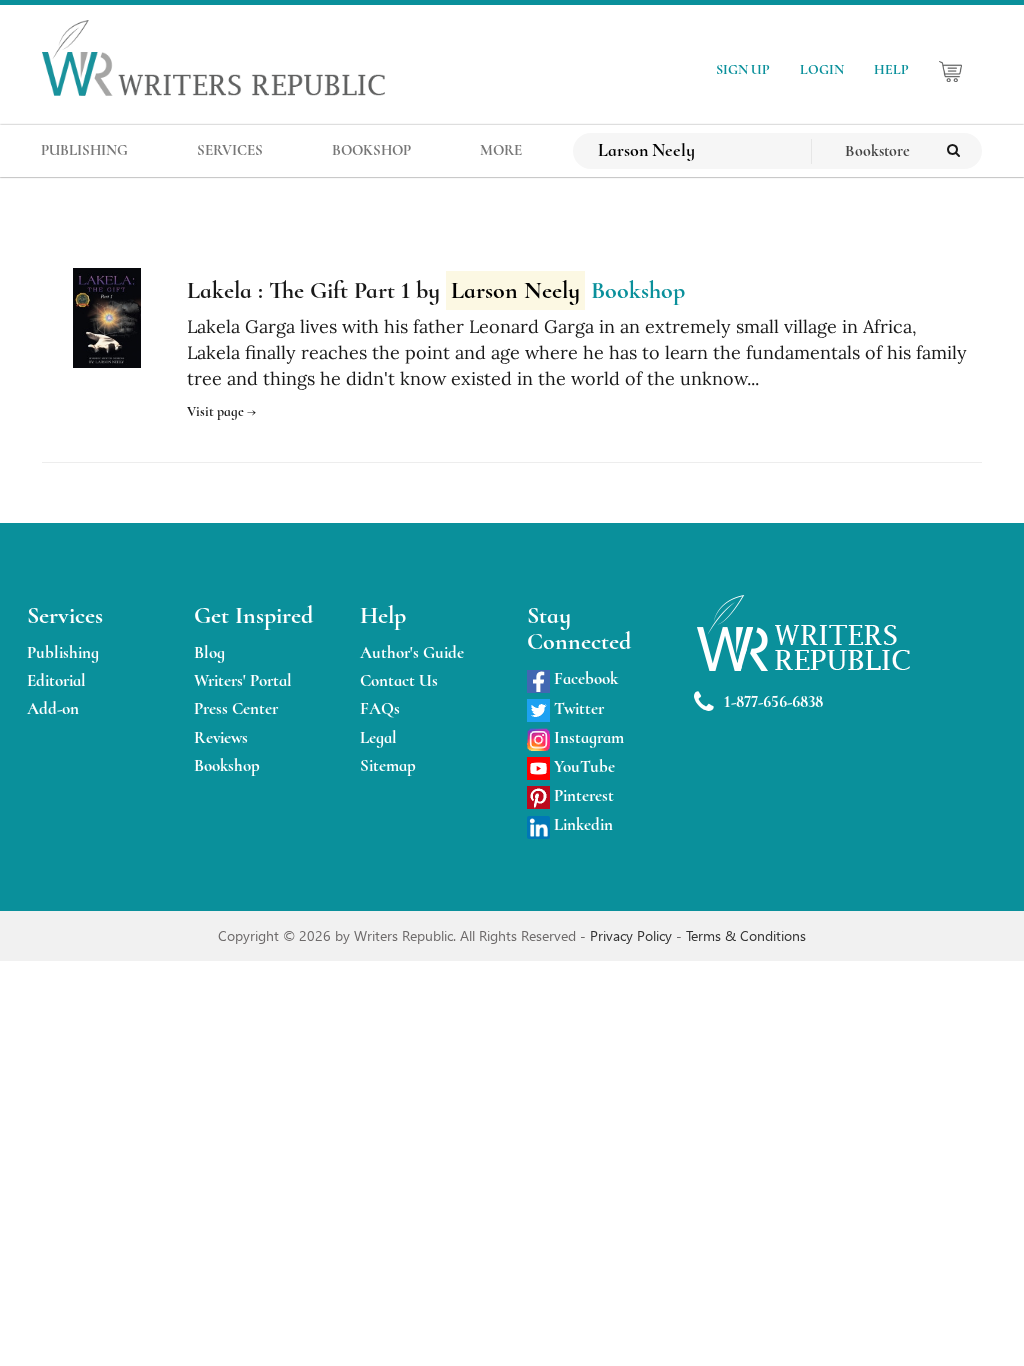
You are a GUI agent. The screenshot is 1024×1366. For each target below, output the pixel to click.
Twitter (577, 708)
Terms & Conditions (746, 935)
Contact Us (399, 680)
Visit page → (221, 411)
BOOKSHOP (371, 150)
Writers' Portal (243, 680)
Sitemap (388, 765)
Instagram (587, 737)
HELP (891, 69)
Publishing (63, 652)
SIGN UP (743, 69)
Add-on (53, 708)
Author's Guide (412, 652)
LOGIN (822, 69)
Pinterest (582, 795)
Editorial (56, 680)
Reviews (221, 737)
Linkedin (581, 824)
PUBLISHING (84, 150)
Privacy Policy (633, 935)
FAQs (380, 708)
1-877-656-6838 (773, 701)
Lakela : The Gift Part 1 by (383, 290)
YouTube (582, 766)
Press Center (236, 708)
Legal (378, 737)
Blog (209, 652)
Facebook (584, 678)
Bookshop (227, 765)
